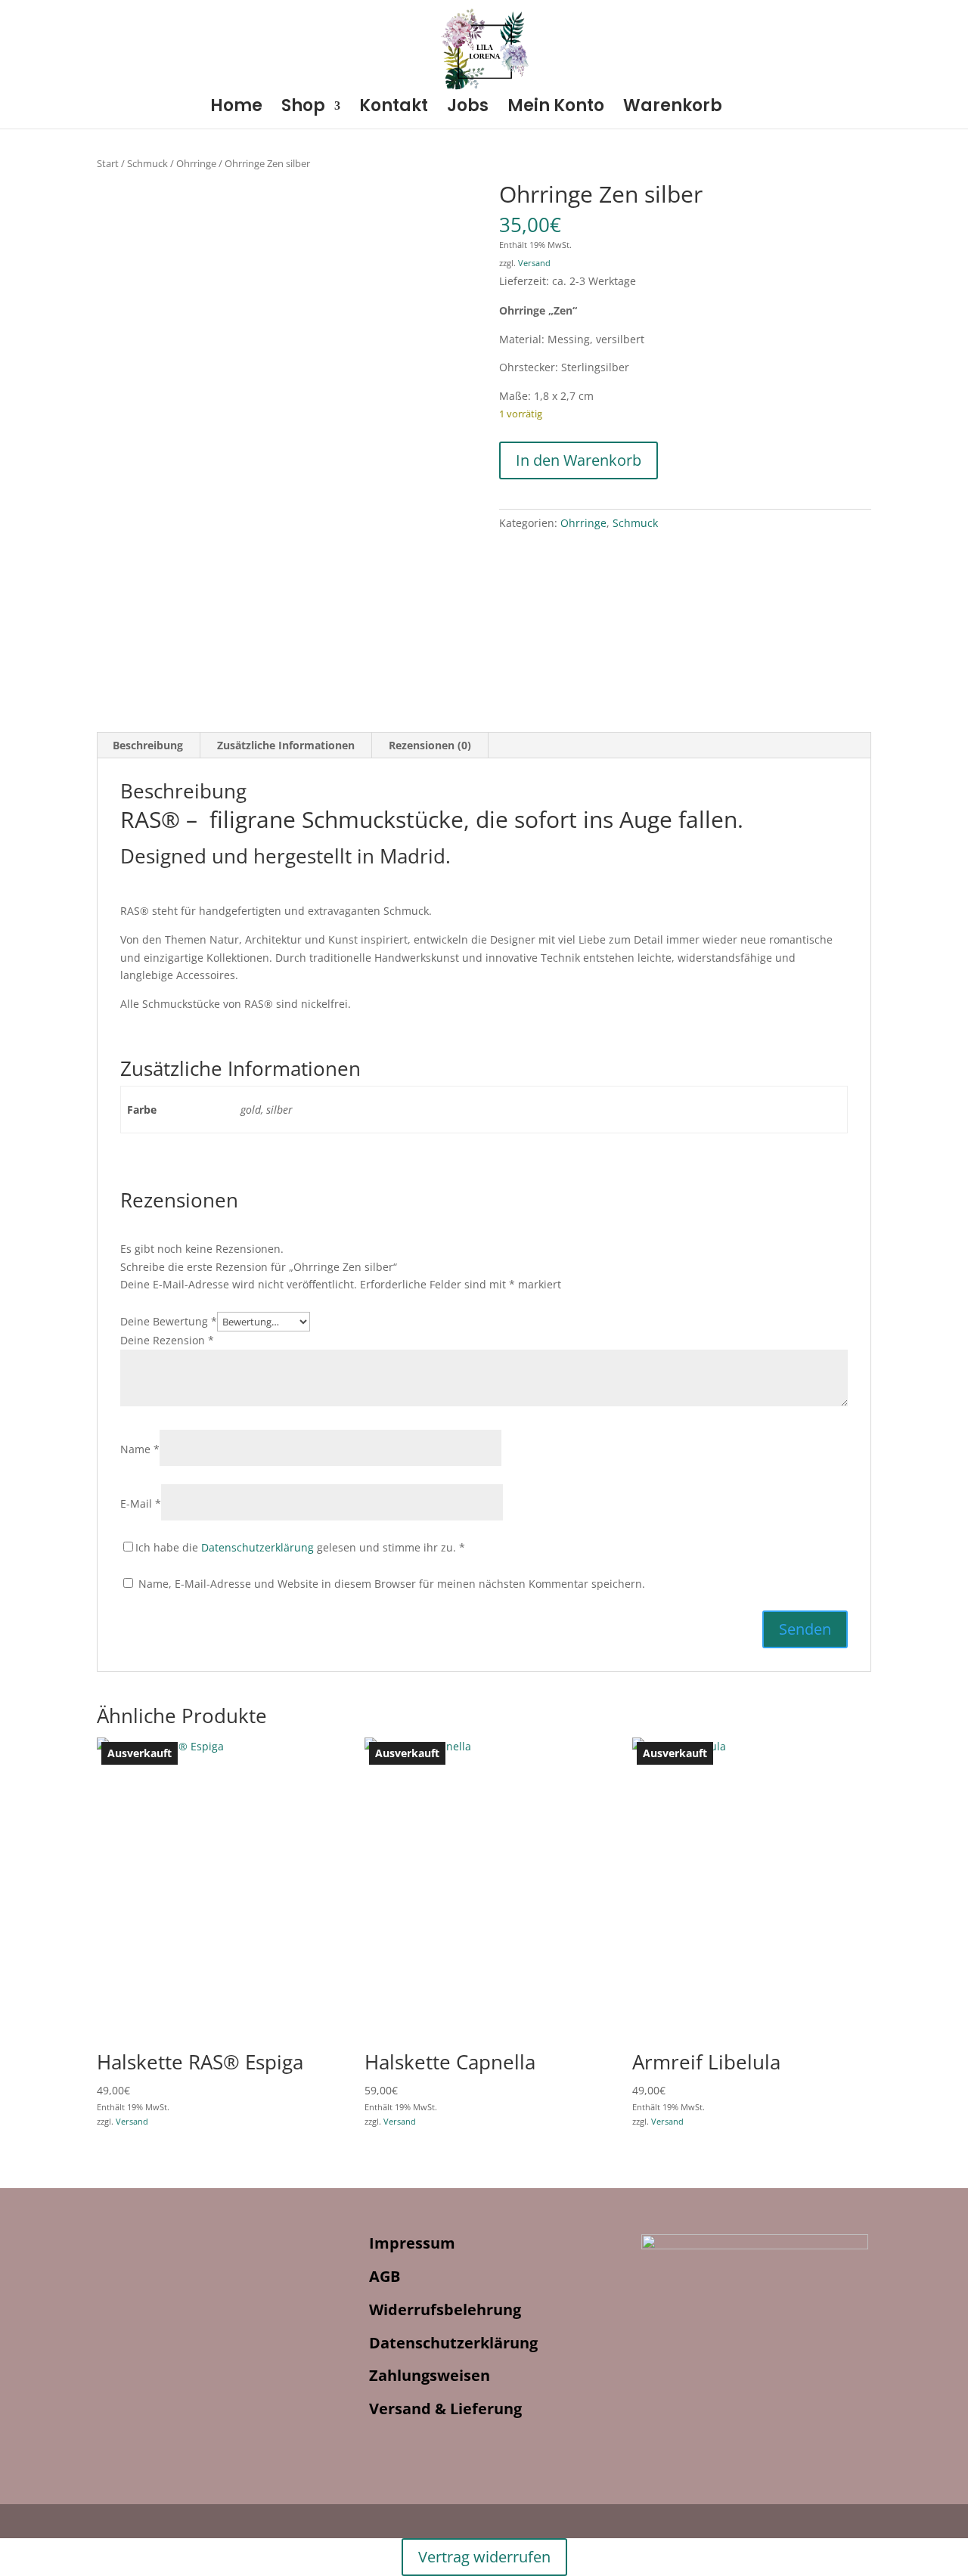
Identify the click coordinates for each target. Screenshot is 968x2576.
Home (236, 109)
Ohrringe (196, 163)
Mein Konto (556, 109)
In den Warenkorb (579, 460)
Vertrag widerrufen (484, 2557)
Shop (303, 109)
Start (108, 163)
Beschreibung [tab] (148, 745)
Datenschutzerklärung (258, 1547)
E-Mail (141, 1503)
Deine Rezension (167, 1340)
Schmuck (147, 163)
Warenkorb (673, 109)
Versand (534, 263)
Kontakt (394, 109)
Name (140, 1449)
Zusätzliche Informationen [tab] (286, 745)
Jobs (468, 109)
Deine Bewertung (169, 1321)
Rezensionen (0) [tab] (430, 745)
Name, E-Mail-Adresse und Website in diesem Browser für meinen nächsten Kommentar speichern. (392, 1584)
